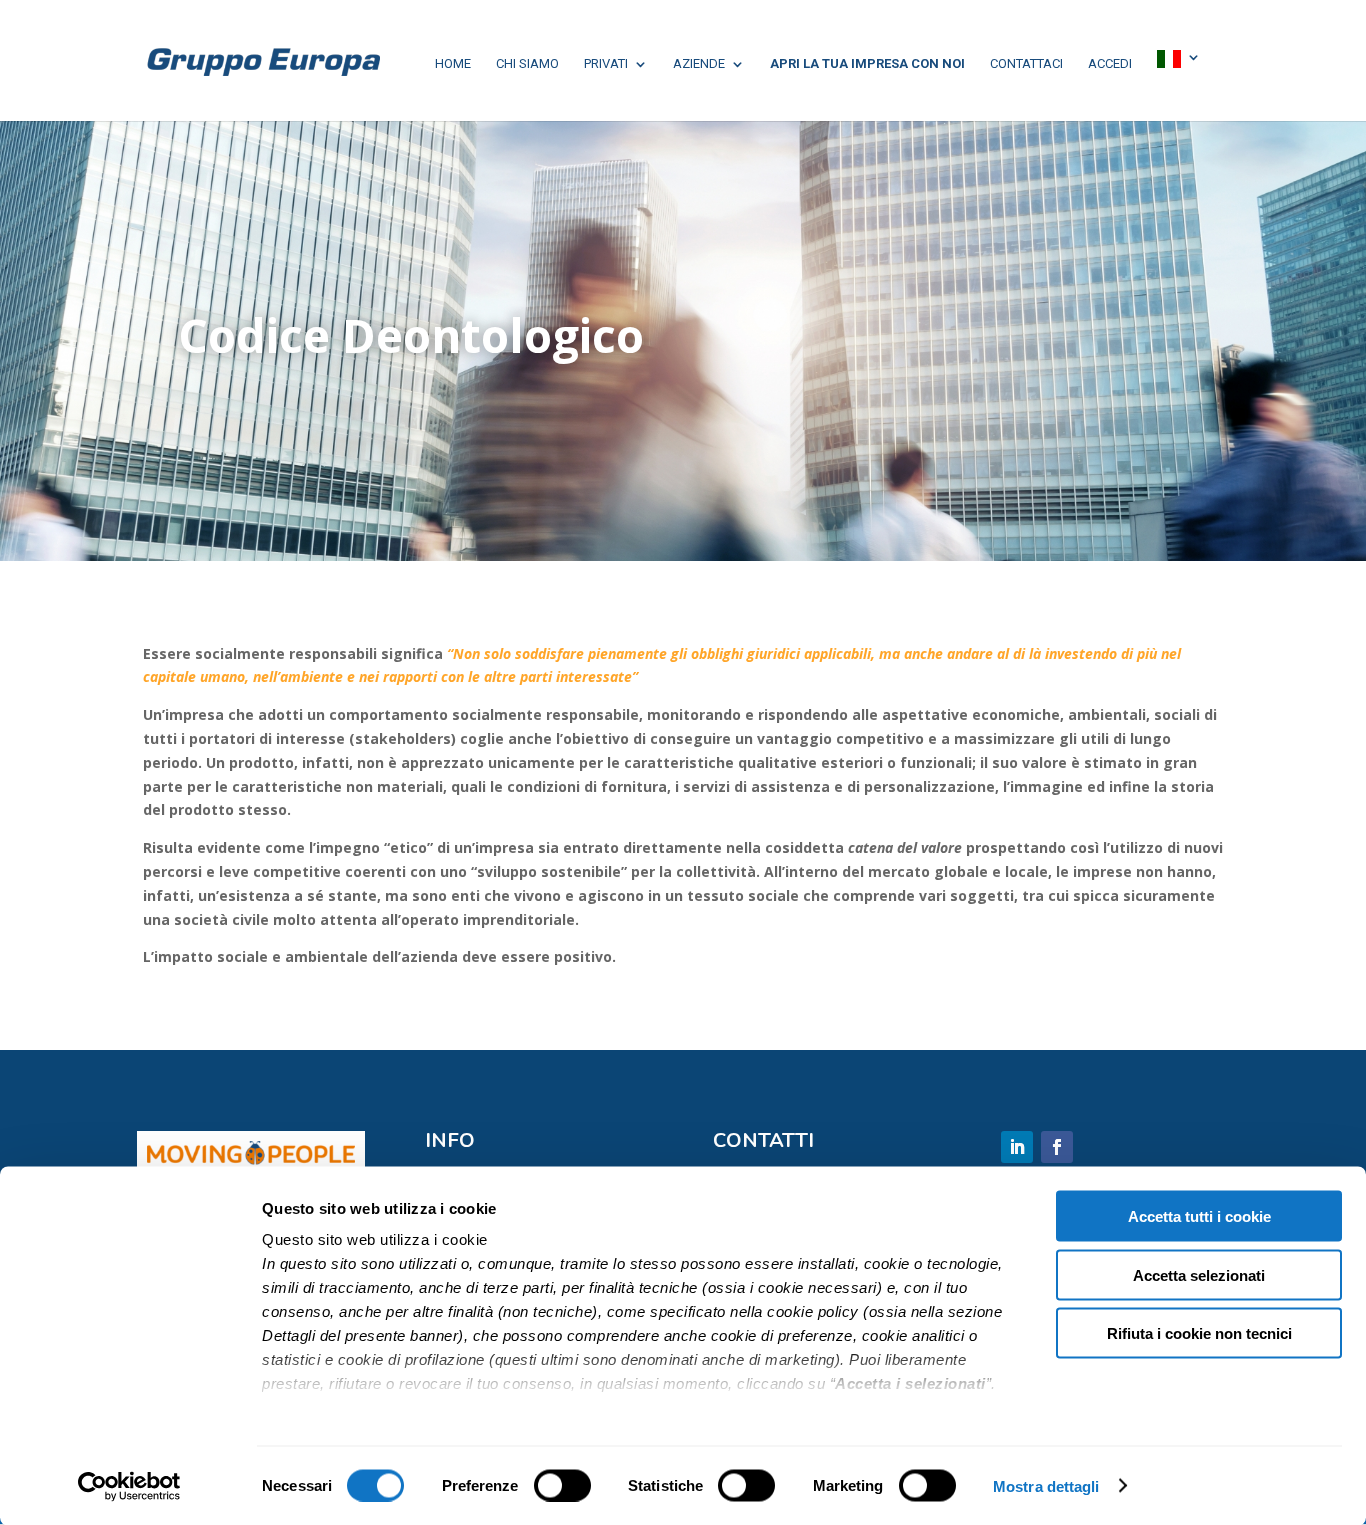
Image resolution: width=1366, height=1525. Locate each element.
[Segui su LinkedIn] (1017, 1147)
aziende (699, 64)
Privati (606, 64)
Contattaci (1026, 64)
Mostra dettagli (1046, 1485)
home (453, 64)
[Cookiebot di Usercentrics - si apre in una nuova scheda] (129, 1486)
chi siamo (527, 64)
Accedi (1110, 64)
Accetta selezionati (1199, 1274)
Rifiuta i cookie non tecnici (1199, 1333)
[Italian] (1179, 60)
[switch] (562, 1485)
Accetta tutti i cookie (1199, 1216)
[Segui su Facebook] (1057, 1147)
